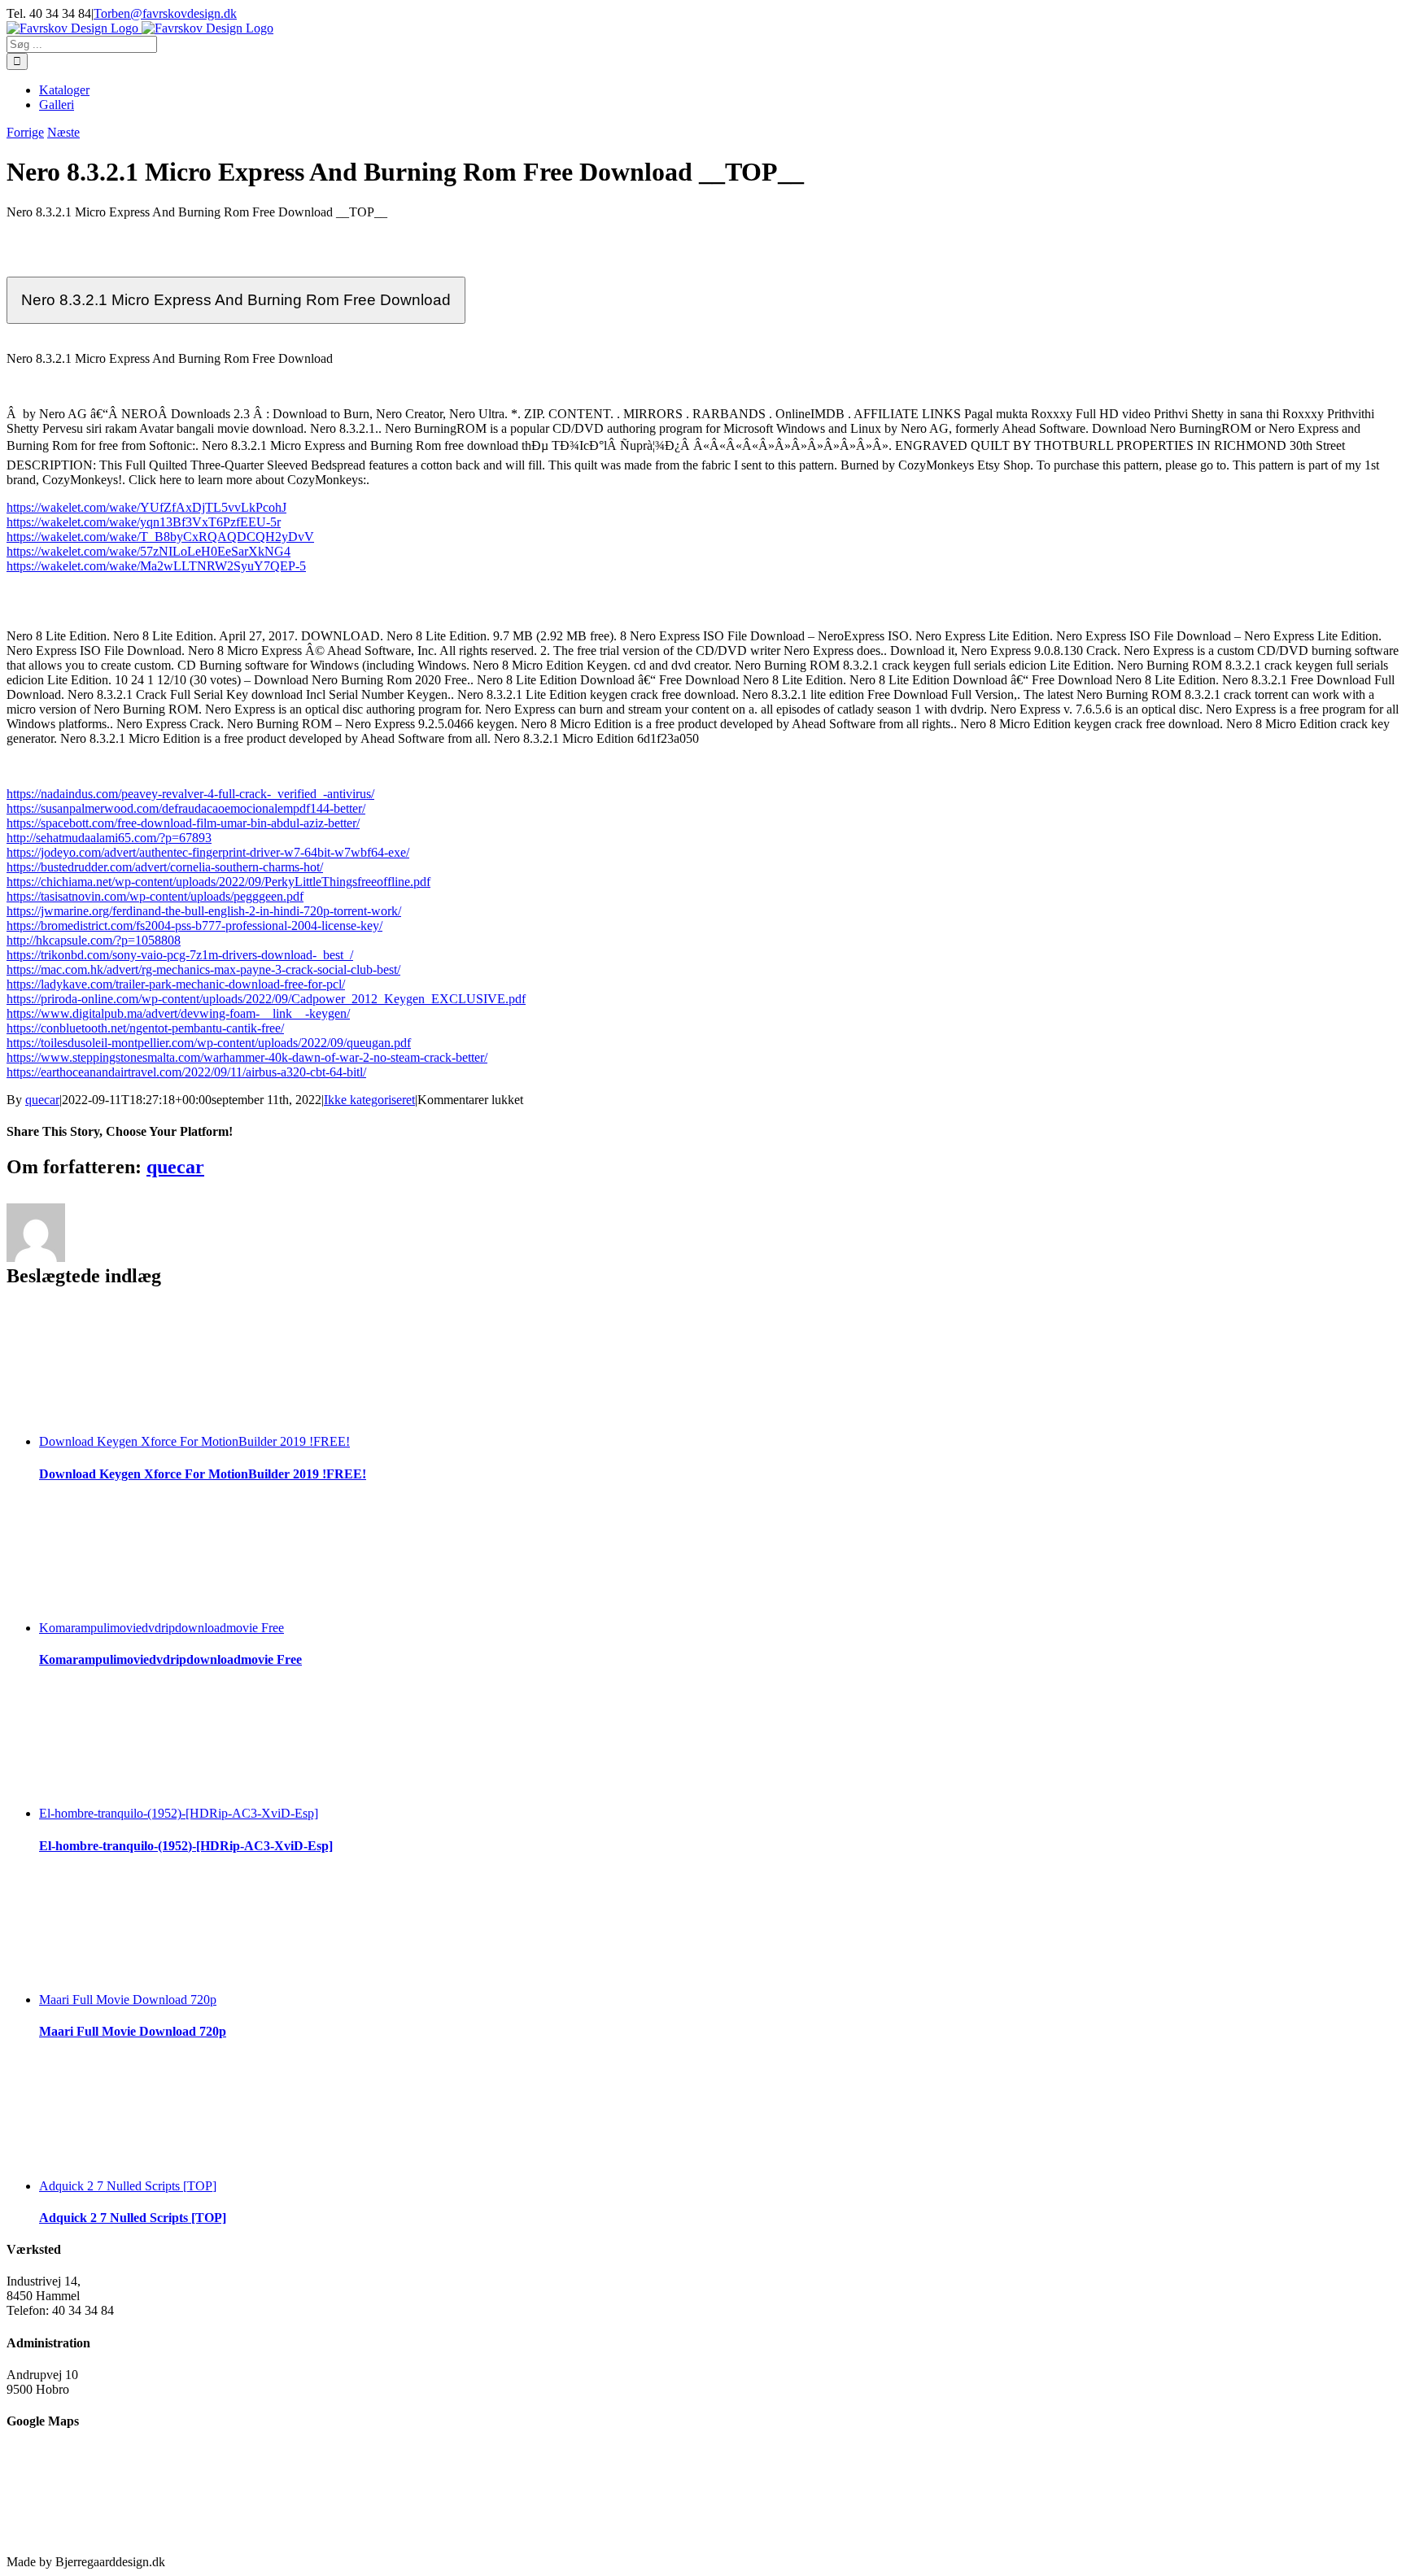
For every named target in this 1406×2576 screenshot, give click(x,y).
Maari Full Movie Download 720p (128, 2000)
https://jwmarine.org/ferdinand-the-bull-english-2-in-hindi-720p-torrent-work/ (204, 911)
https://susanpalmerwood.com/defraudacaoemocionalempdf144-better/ (186, 808)
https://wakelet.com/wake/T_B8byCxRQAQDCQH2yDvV (160, 537)
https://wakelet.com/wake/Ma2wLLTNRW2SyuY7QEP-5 (156, 566)
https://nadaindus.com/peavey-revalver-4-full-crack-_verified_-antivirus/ (190, 794)
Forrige (25, 132)
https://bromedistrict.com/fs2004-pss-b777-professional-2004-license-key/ (194, 926)
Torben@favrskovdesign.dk (165, 13)
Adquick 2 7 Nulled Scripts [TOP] (128, 2186)
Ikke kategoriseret (369, 1100)
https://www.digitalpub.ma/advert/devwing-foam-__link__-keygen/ (178, 1013)
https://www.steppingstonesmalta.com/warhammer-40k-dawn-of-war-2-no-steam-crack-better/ (247, 1057)
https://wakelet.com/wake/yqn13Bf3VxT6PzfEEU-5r (144, 522)
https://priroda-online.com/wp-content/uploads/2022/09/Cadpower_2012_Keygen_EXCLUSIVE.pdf (266, 999)
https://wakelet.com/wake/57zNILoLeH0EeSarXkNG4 (148, 551)
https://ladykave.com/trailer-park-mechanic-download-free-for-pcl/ (176, 984)
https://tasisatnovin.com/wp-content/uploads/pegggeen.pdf (155, 896)
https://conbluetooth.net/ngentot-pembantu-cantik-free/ (145, 1028)
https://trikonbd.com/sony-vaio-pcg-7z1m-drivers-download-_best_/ (180, 955)
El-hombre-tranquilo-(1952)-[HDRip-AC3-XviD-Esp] (179, 1813)
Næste (63, 132)
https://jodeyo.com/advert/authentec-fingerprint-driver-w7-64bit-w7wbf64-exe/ (208, 852)
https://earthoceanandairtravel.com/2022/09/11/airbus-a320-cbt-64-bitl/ (186, 1072)
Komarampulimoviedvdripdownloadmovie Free (162, 1628)
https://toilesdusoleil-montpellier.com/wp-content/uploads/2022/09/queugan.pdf (209, 1043)
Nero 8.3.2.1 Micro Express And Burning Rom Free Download (236, 300)
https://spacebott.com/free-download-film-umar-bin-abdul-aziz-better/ (183, 823)
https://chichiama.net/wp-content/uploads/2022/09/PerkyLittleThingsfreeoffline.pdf (218, 882)
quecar (42, 1100)
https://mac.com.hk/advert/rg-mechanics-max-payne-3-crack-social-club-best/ (203, 969)
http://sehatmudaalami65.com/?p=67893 (109, 838)
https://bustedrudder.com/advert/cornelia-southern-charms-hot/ (165, 867)
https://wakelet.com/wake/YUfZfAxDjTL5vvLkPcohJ (146, 507)
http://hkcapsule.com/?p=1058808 (94, 940)
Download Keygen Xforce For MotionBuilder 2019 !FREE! (194, 1441)
